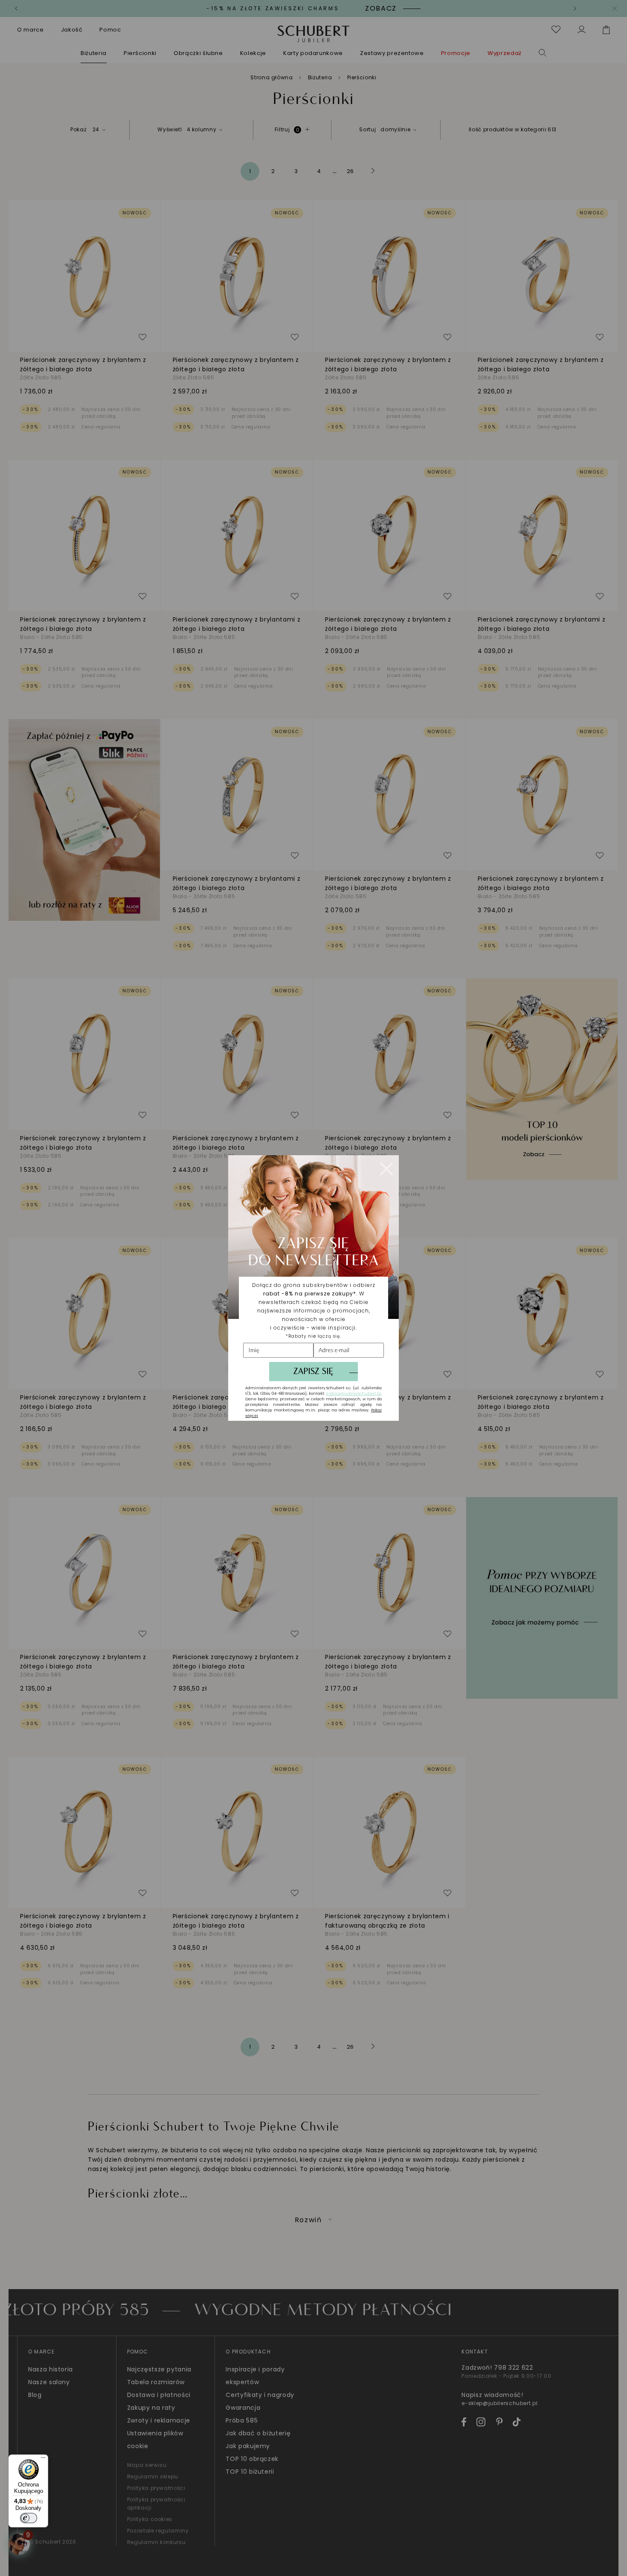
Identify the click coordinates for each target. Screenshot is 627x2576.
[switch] (29, 2518)
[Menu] (43, 2460)
